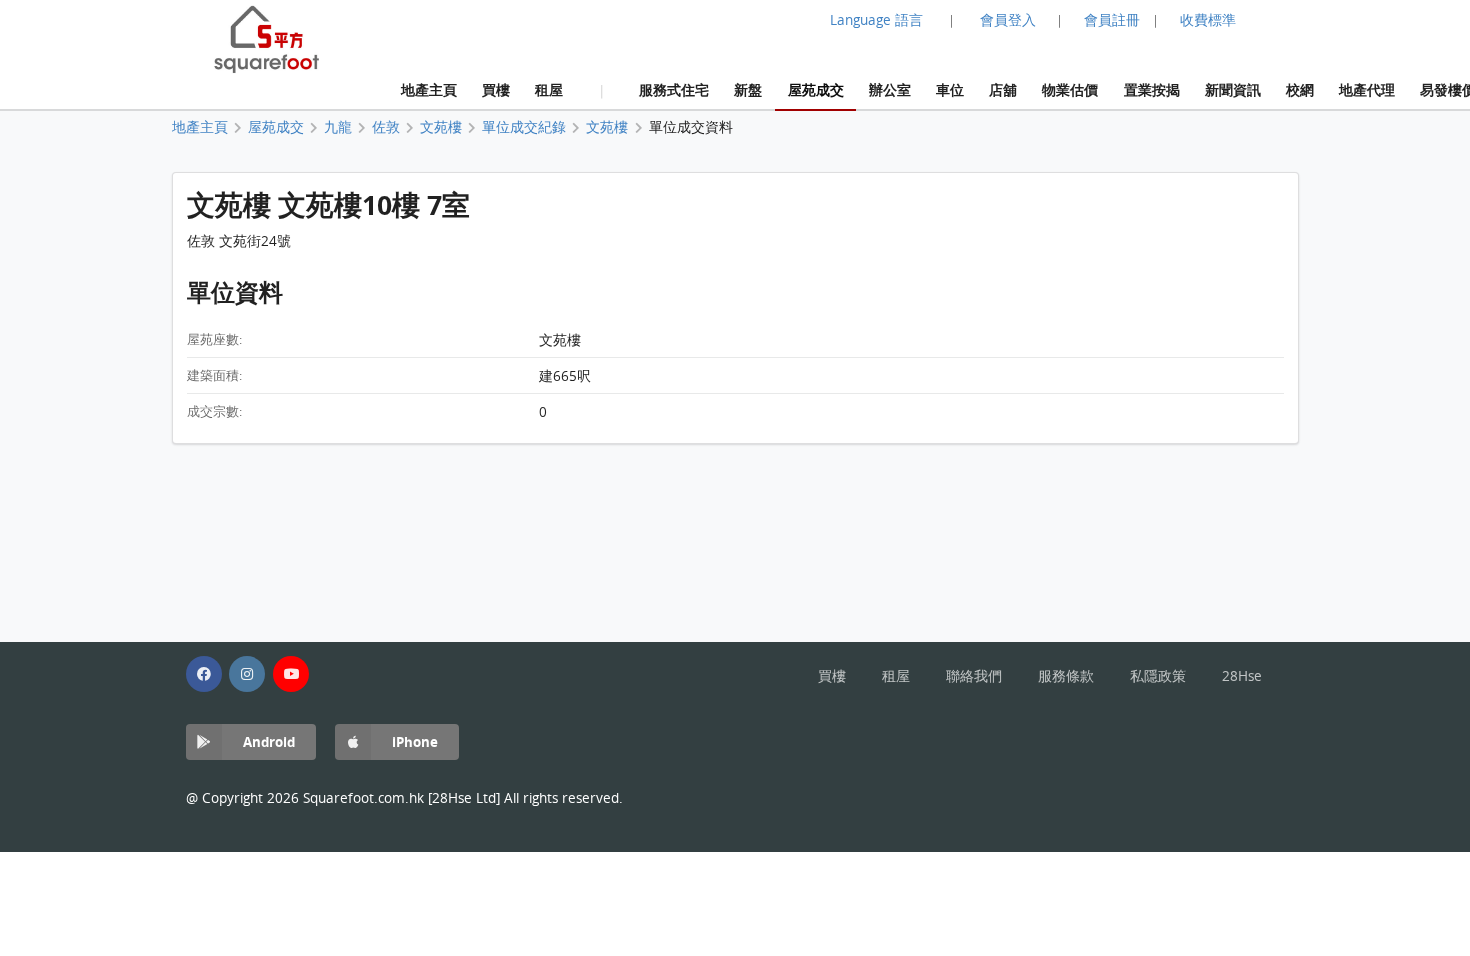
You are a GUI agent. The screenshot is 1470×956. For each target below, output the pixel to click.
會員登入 (1008, 20)
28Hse (1242, 676)
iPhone (415, 741)
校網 (1300, 89)
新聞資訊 (1233, 89)
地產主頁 (429, 89)
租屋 (549, 89)
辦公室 (890, 89)
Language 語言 (876, 20)
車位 (950, 89)
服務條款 (1066, 676)
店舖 (1003, 89)
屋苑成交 (816, 89)
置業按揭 (1152, 89)
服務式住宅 (674, 89)
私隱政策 (1158, 676)
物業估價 (1070, 89)
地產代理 (1367, 89)
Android (269, 741)
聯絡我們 (974, 676)
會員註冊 (1112, 20)
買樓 (496, 89)
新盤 (748, 89)
